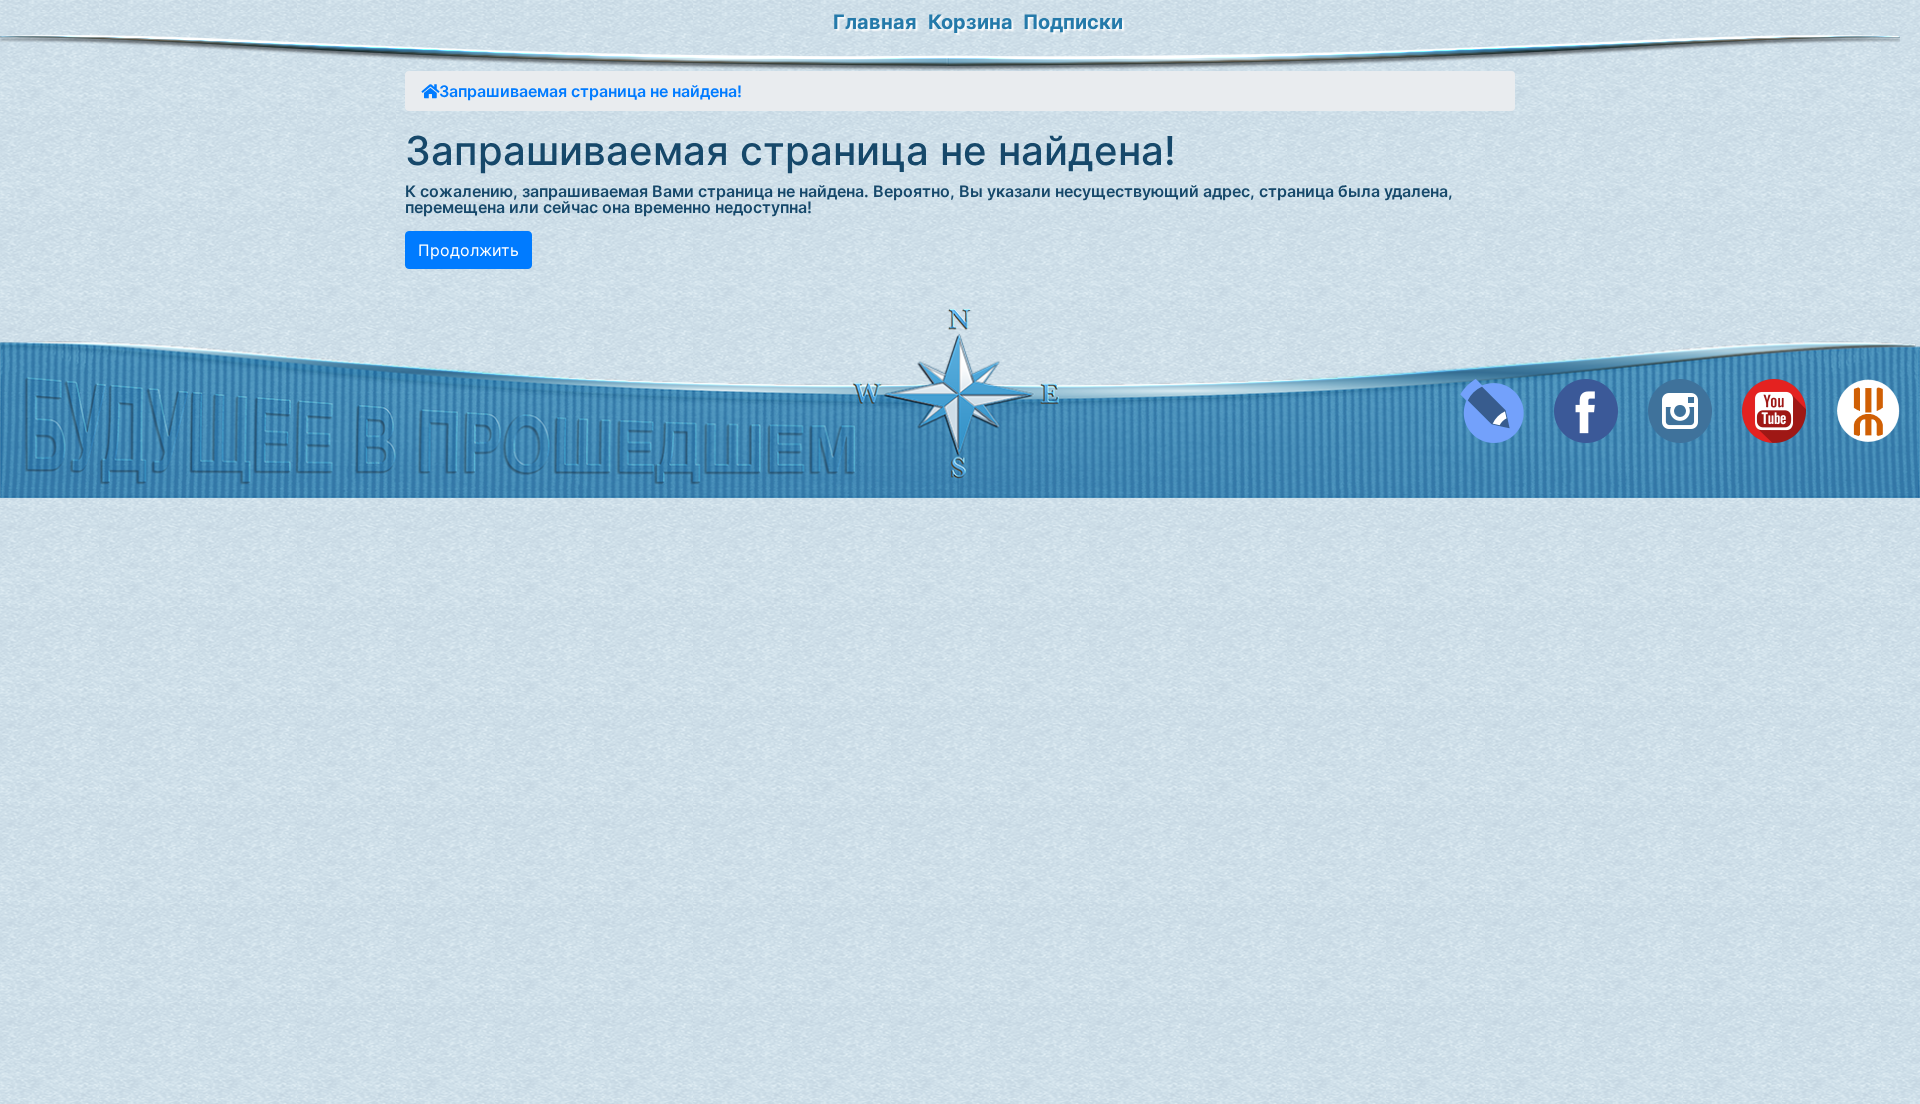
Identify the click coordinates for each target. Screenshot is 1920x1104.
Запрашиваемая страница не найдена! (590, 91)
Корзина (970, 22)
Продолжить (468, 250)
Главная (875, 22)
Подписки (1073, 22)
